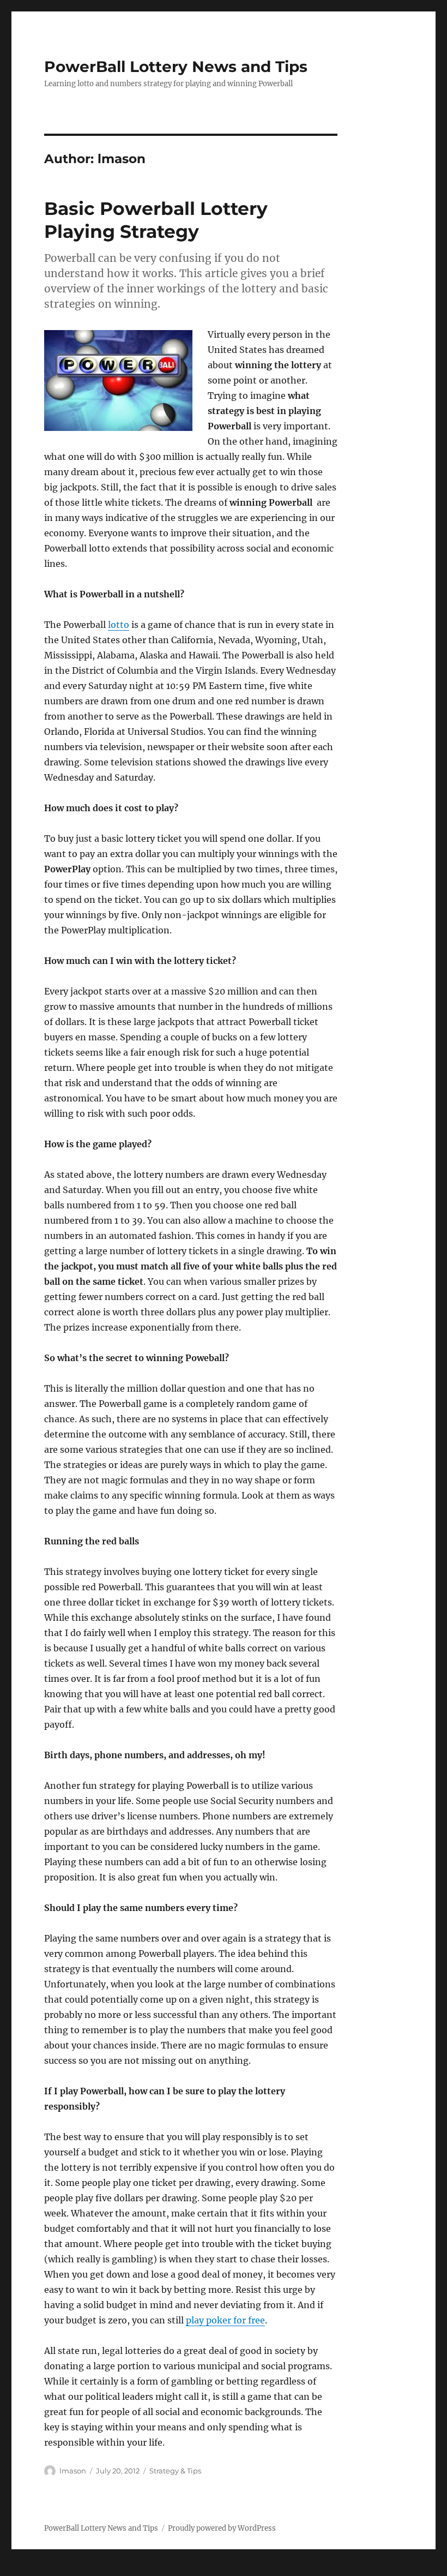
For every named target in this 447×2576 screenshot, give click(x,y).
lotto (119, 625)
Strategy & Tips (175, 2471)
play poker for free (225, 2320)
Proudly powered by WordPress (222, 2528)
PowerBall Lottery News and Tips (176, 67)
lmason (73, 2471)
